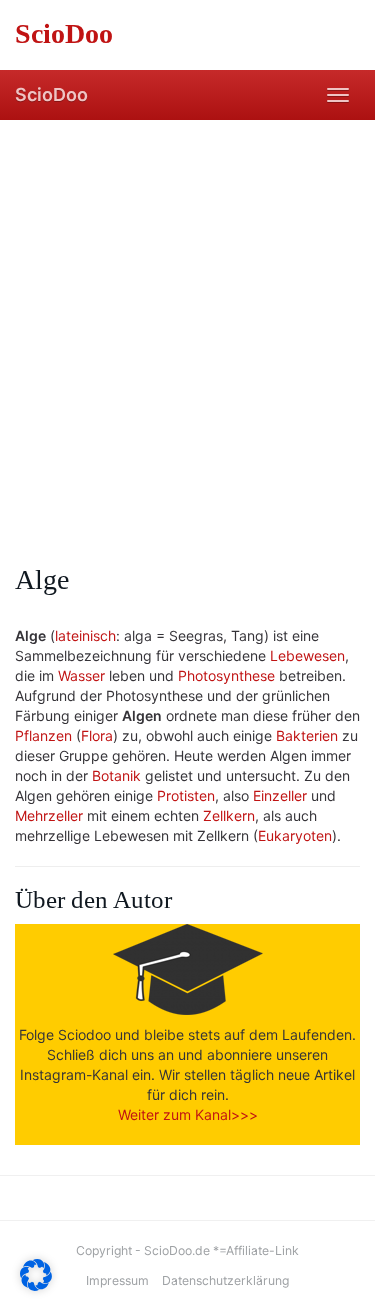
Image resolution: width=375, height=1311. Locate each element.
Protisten (186, 795)
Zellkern (229, 815)
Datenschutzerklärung (225, 1280)
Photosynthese (226, 675)
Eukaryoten (295, 835)
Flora (97, 735)
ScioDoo (51, 94)
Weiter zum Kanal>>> (188, 1114)
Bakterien (307, 735)
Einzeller (280, 795)
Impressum (117, 1280)
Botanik (116, 775)
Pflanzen (43, 735)
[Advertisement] (187, 317)
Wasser (81, 675)
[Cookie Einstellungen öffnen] (36, 1285)
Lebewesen (307, 655)
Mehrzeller (49, 815)
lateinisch (85, 635)
